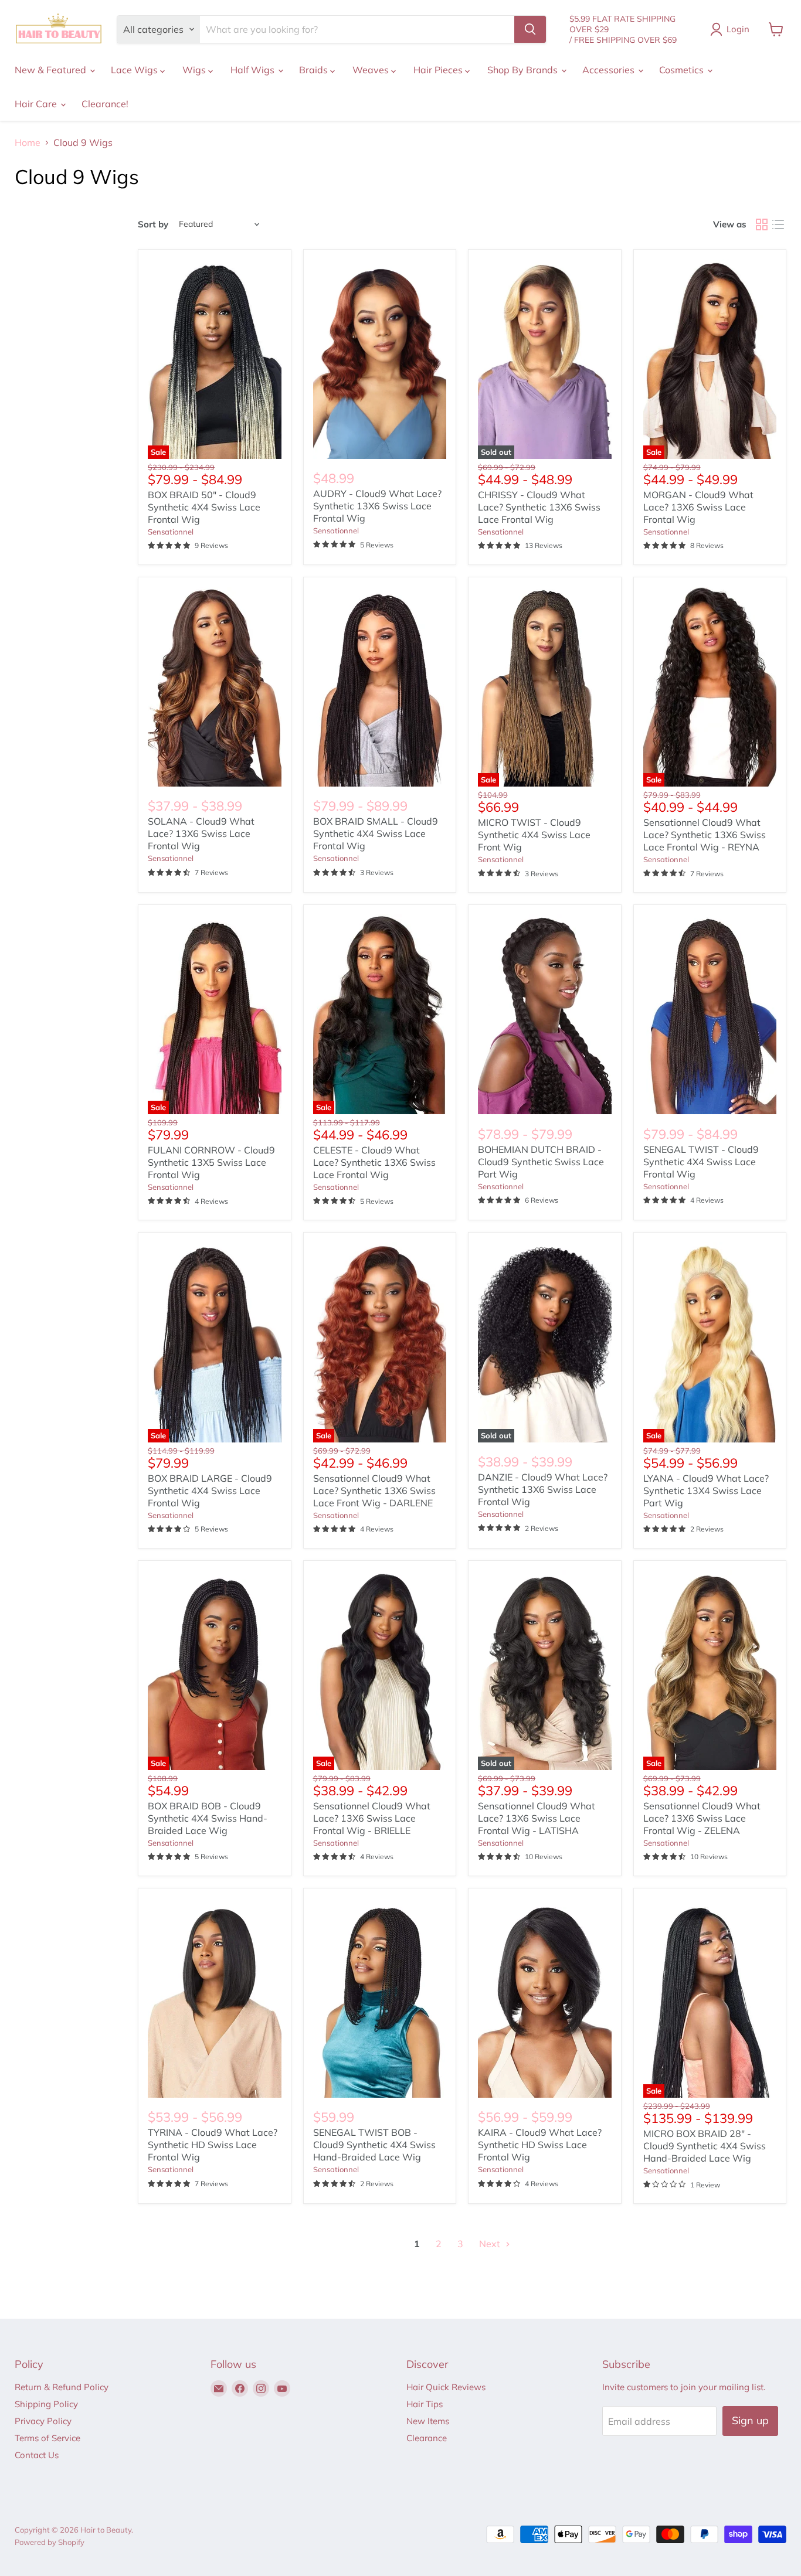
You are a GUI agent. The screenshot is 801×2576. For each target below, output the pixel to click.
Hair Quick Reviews (446, 2387)
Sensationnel (171, 532)
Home (28, 142)
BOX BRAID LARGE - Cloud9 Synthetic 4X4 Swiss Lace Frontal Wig (210, 1491)
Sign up (750, 2420)
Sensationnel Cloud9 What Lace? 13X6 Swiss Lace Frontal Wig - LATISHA (537, 1818)
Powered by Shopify (50, 2542)
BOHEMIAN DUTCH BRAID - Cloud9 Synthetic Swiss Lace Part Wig (541, 1162)
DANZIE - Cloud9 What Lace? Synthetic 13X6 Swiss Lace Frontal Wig (543, 1489)
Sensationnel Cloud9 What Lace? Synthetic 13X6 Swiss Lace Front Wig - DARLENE (374, 1491)
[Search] (530, 29)
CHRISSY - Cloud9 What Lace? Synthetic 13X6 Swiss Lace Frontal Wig (539, 507)
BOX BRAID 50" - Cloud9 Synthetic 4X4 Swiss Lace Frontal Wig (204, 507)
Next (491, 2244)
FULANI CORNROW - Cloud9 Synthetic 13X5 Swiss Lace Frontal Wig (211, 1162)
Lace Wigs (135, 70)
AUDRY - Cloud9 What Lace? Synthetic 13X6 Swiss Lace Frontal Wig (377, 506)
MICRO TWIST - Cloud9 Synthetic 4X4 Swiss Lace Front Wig (534, 835)
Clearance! (105, 104)
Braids (315, 70)
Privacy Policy (43, 2421)
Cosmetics (683, 70)
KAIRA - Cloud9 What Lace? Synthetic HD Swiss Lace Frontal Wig (540, 2145)
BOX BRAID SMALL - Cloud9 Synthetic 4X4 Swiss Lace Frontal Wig (376, 833)
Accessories (610, 70)
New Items (428, 2421)
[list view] (778, 224)
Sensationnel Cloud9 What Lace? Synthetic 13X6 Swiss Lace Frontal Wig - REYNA (705, 835)
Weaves (372, 70)
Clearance (427, 2438)
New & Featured (52, 70)
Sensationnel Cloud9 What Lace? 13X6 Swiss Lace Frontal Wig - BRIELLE (372, 1818)
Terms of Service (47, 2438)
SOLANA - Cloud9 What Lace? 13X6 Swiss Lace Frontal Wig (201, 833)
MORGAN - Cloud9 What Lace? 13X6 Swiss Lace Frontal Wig (698, 507)
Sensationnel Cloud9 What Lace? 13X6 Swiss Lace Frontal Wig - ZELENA (702, 1818)
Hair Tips (425, 2404)
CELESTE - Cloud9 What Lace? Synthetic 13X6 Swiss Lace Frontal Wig (374, 1162)
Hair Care (37, 104)
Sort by (153, 224)
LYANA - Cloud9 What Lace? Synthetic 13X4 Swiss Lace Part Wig (706, 1491)
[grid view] (762, 224)
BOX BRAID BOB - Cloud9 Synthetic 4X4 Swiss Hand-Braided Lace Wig (208, 1818)
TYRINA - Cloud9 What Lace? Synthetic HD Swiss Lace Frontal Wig (213, 2145)
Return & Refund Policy (62, 2387)
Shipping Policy (46, 2404)
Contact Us (37, 2455)
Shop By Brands (524, 70)
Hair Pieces (439, 70)
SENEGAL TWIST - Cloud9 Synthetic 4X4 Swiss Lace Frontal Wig (701, 1162)
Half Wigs (254, 70)
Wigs (195, 70)
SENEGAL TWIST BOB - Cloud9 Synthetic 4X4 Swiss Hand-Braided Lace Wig (374, 2145)
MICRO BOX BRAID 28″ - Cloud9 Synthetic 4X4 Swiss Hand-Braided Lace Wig (705, 2146)
